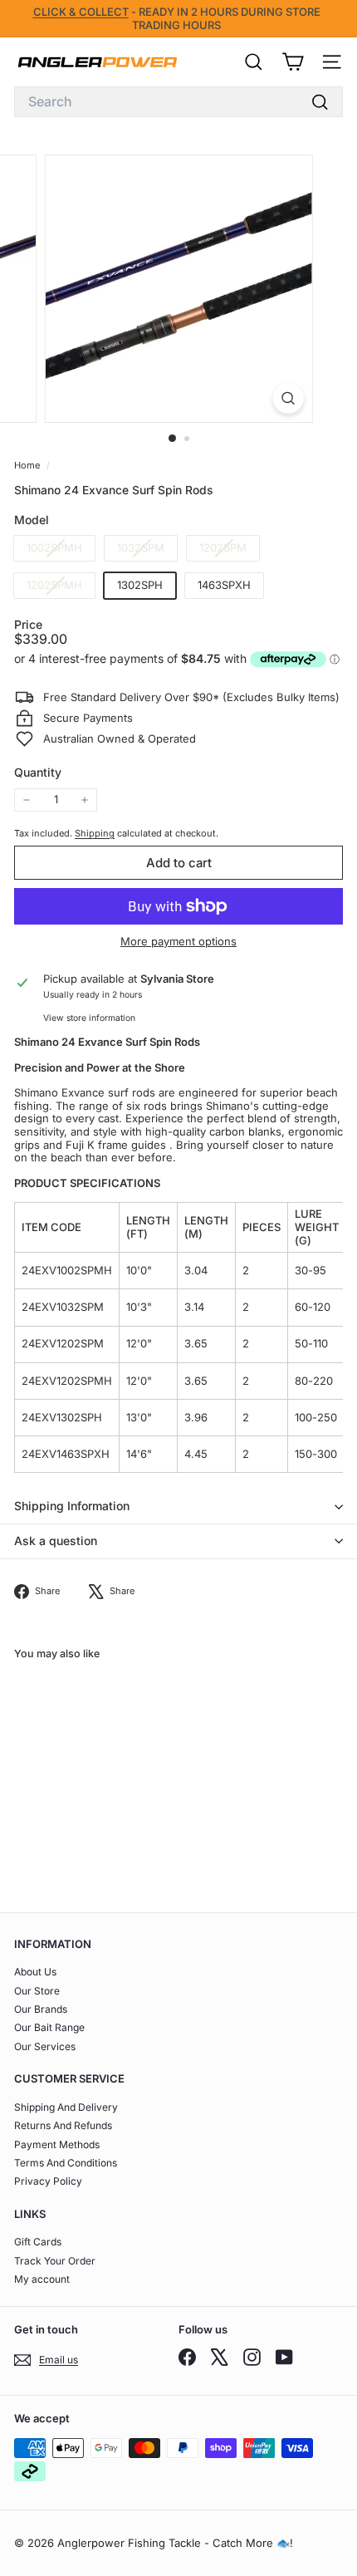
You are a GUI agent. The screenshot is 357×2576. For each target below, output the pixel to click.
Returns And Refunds (63, 2125)
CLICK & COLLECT (81, 12)
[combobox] (178, 102)
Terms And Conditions (66, 2163)
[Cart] (293, 62)
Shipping (95, 833)
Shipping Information (72, 1506)
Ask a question (56, 1541)
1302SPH (140, 585)
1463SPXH (224, 585)
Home (28, 465)
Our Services (45, 2046)
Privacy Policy (48, 2181)
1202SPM (229, 550)
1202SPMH (61, 588)
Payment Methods (57, 2144)
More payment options (178, 942)
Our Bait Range (49, 2027)
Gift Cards (38, 2242)
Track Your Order (55, 2261)
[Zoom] (288, 398)
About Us (35, 1972)
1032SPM (147, 550)
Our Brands (41, 2009)
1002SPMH (61, 550)
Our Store (37, 1991)
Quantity (38, 773)
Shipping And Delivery (66, 2107)
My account (42, 2279)
